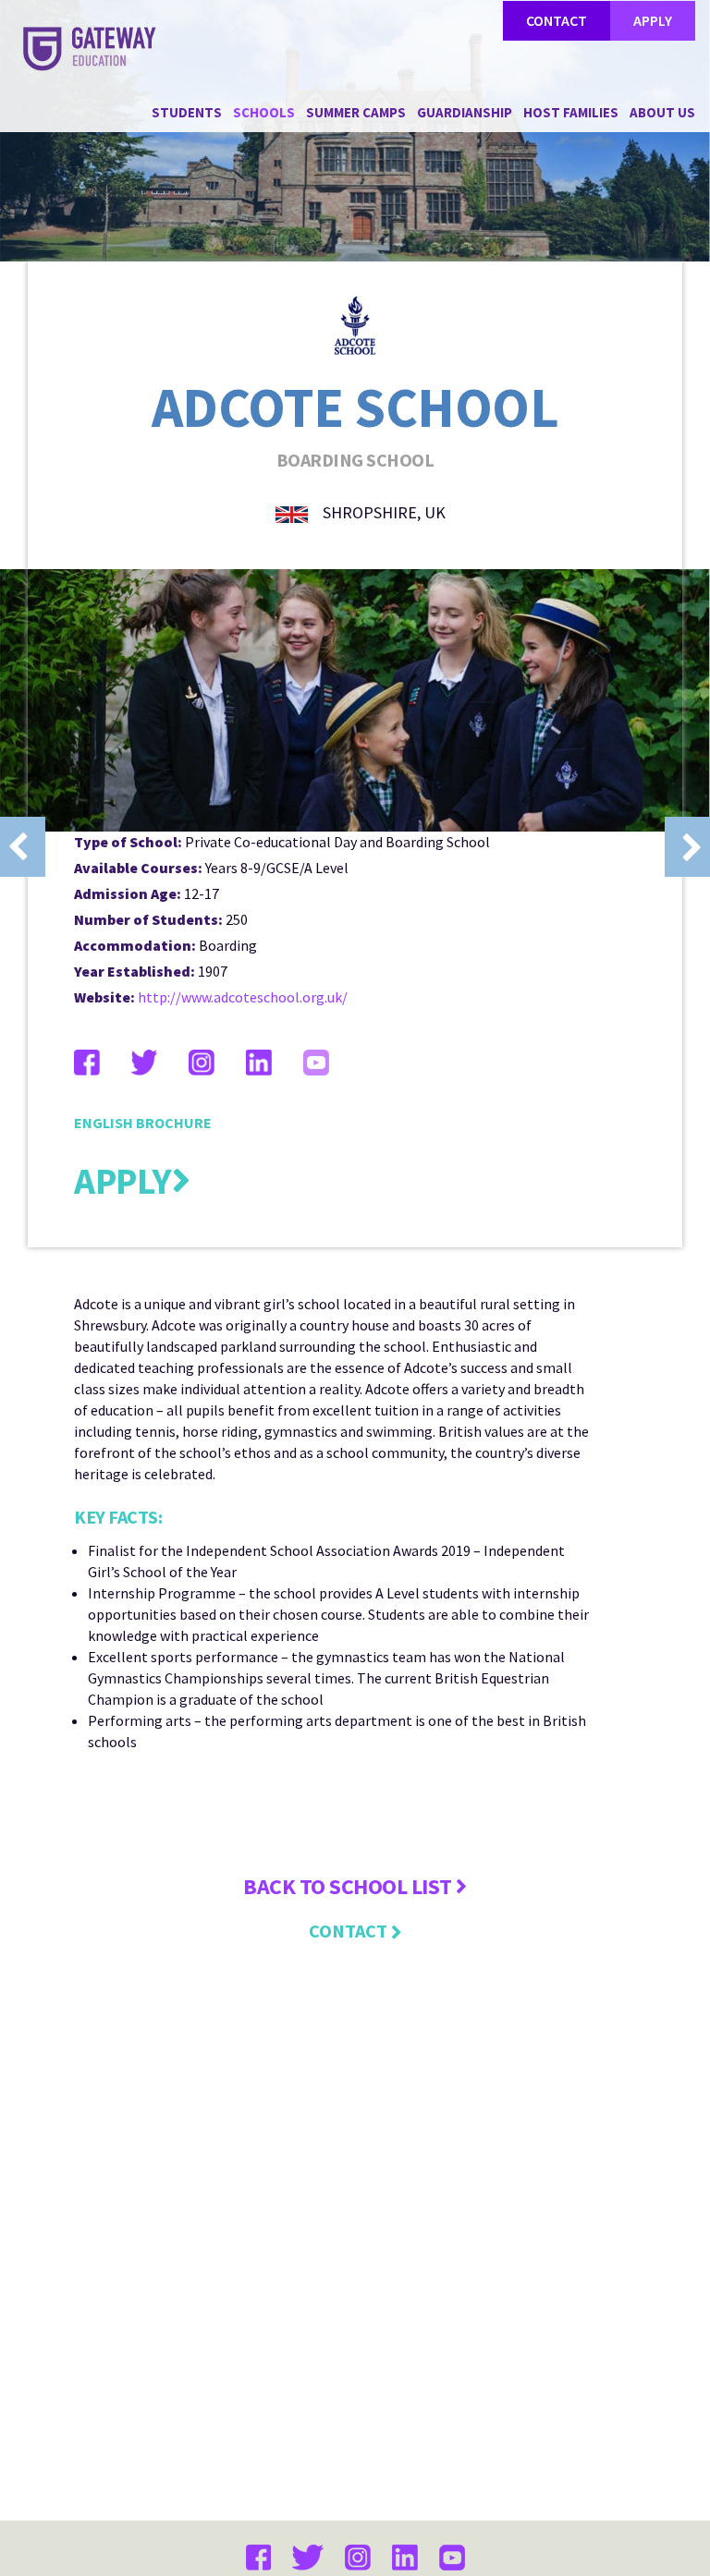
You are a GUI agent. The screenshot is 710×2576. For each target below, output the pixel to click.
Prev (23, 847)
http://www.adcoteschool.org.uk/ (243, 997)
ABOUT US (662, 112)
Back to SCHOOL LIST (349, 1886)
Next (687, 847)
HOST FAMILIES (571, 112)
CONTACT (557, 20)
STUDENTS (187, 112)
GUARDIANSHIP (465, 112)
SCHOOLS (264, 112)
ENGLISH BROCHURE (143, 1123)
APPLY (653, 20)
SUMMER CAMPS (356, 112)
